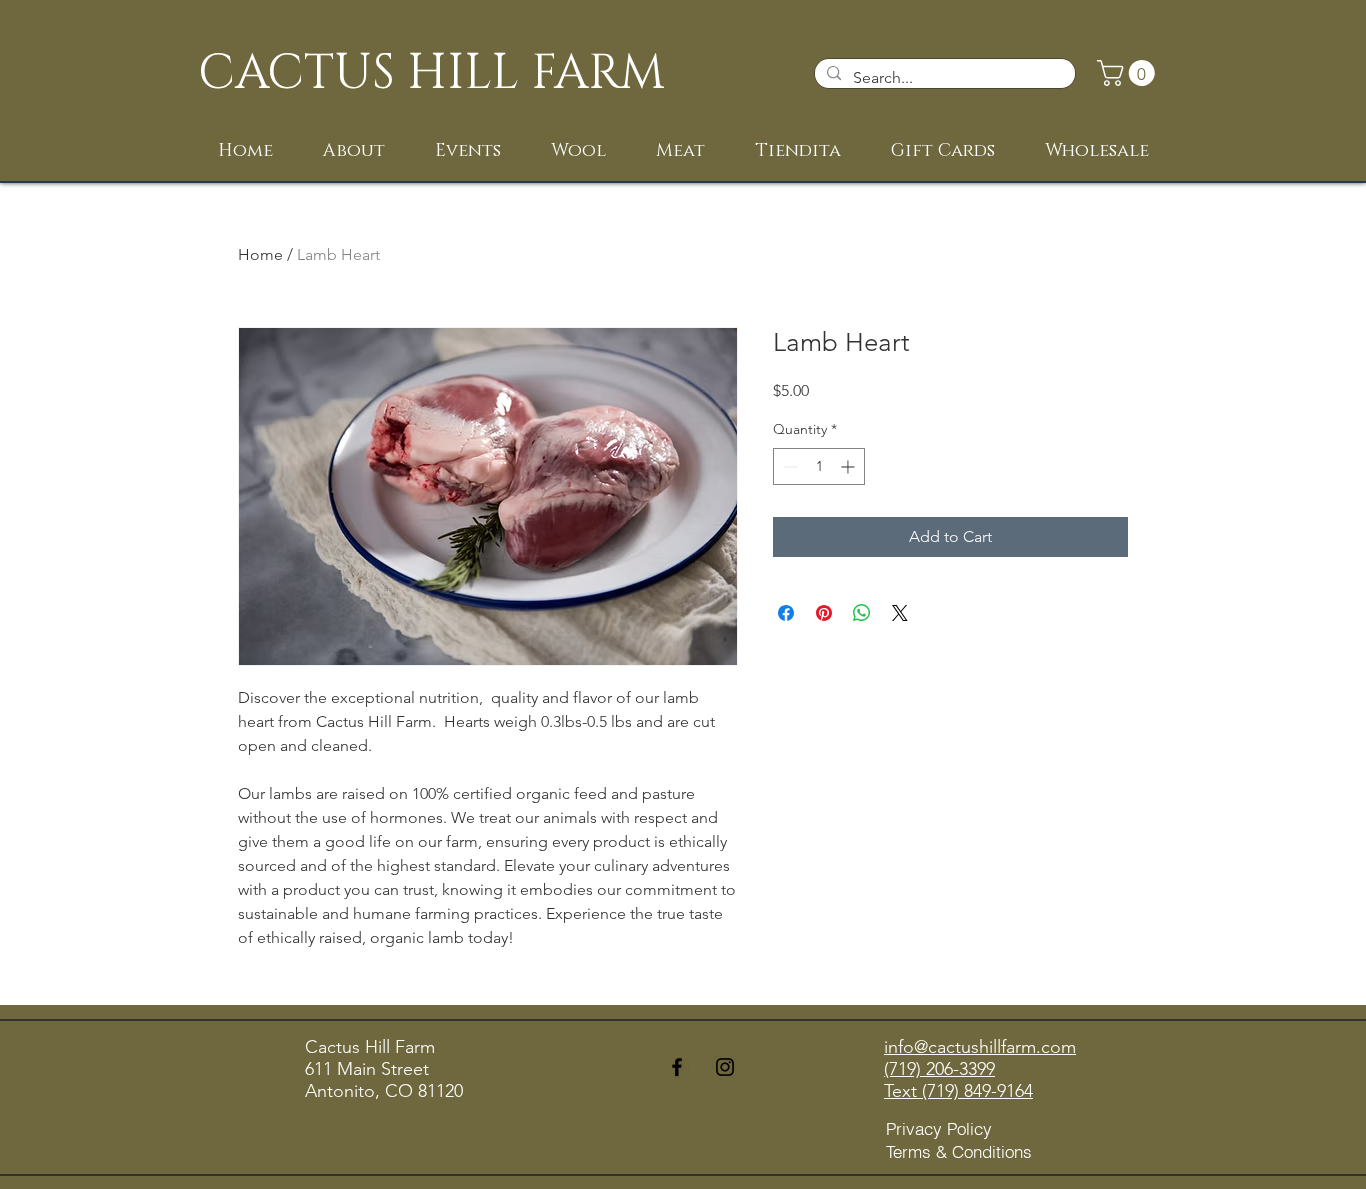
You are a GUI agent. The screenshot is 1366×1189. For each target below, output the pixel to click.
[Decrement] (788, 466)
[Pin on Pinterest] (824, 613)
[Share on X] (900, 613)
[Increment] (849, 466)
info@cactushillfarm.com (980, 1047)
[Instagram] (725, 1067)
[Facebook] (677, 1067)
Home (260, 254)
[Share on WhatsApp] (862, 613)
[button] (1129, 73)
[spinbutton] (819, 466)
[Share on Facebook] (786, 613)
